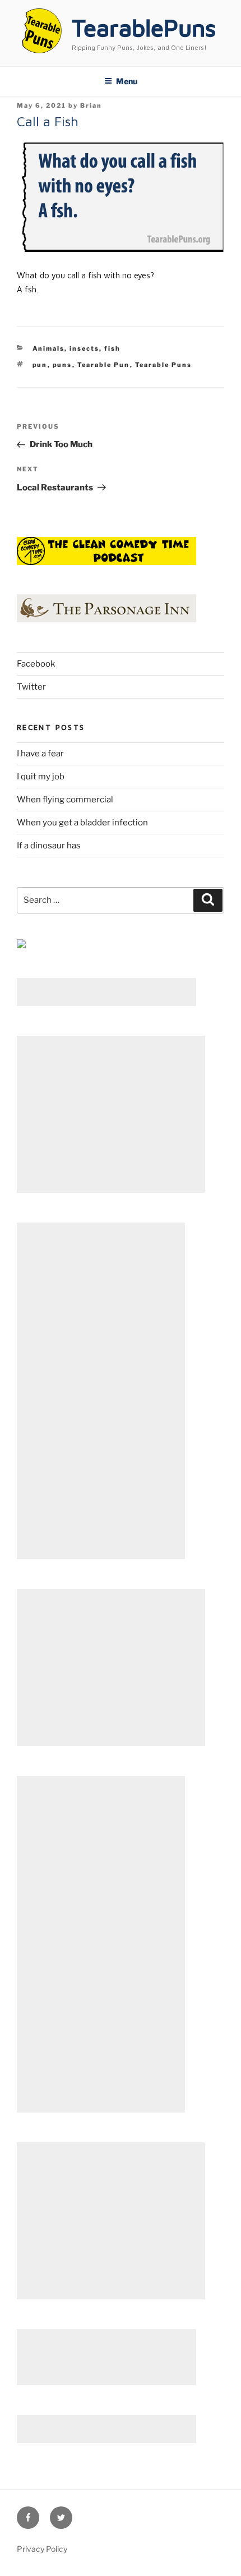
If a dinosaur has (49, 846)
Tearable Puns (164, 365)
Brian (91, 105)
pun (40, 365)
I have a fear (40, 754)
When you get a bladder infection (82, 823)
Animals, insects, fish (77, 348)
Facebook (36, 664)
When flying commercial (65, 800)
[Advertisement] (106, 992)
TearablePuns (144, 27)
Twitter (31, 687)
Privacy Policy (42, 2549)
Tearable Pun (104, 365)
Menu (127, 81)
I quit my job (41, 777)
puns (62, 365)
